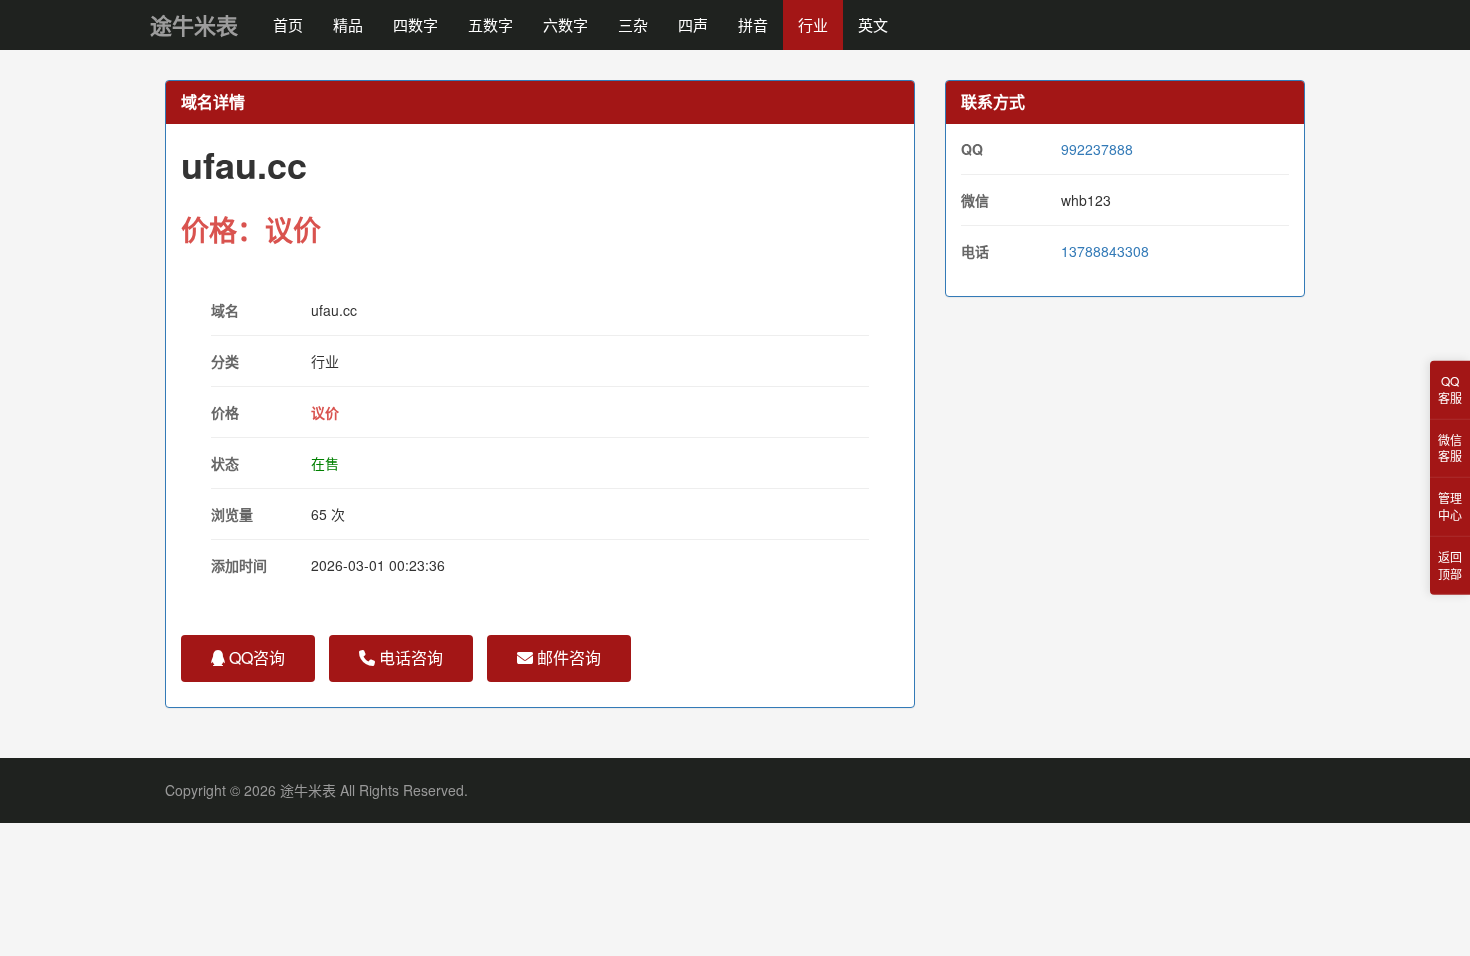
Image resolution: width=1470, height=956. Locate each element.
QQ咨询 (255, 657)
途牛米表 (194, 25)
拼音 (753, 24)
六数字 (565, 24)
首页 (288, 24)
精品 (348, 24)
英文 (873, 24)
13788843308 (1105, 251)
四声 (693, 24)
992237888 (1097, 149)
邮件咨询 (567, 657)
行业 (813, 24)
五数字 (490, 24)
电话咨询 (409, 657)
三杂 (633, 24)
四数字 (415, 24)
